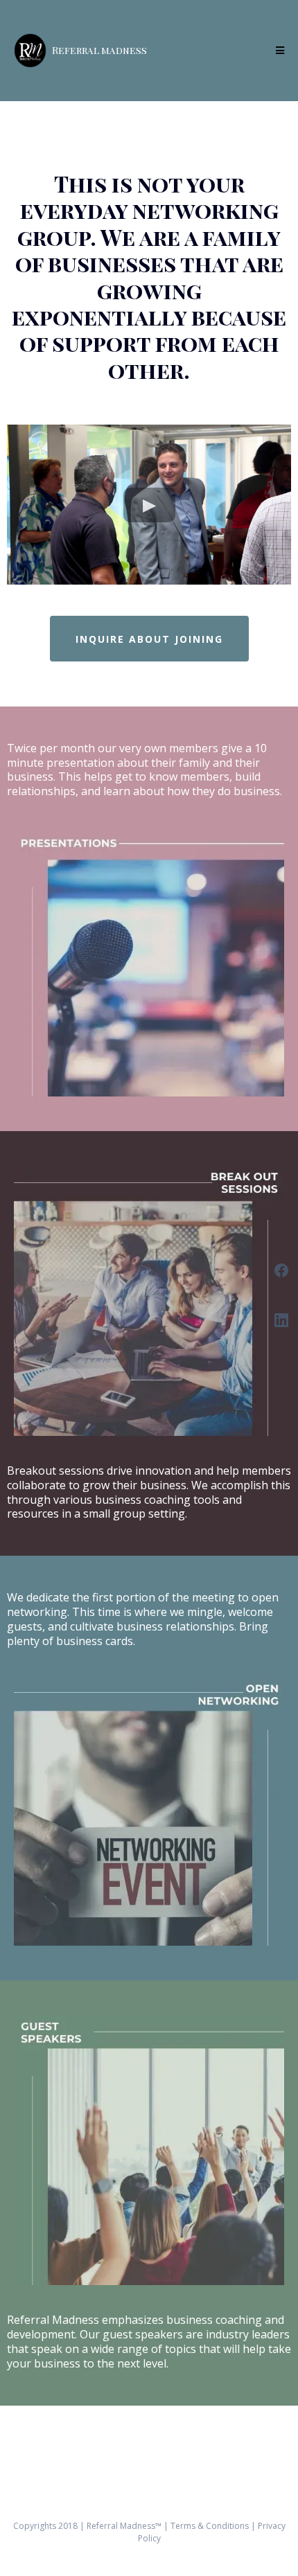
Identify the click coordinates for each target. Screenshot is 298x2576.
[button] (278, 51)
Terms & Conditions (211, 2526)
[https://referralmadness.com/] (30, 51)
